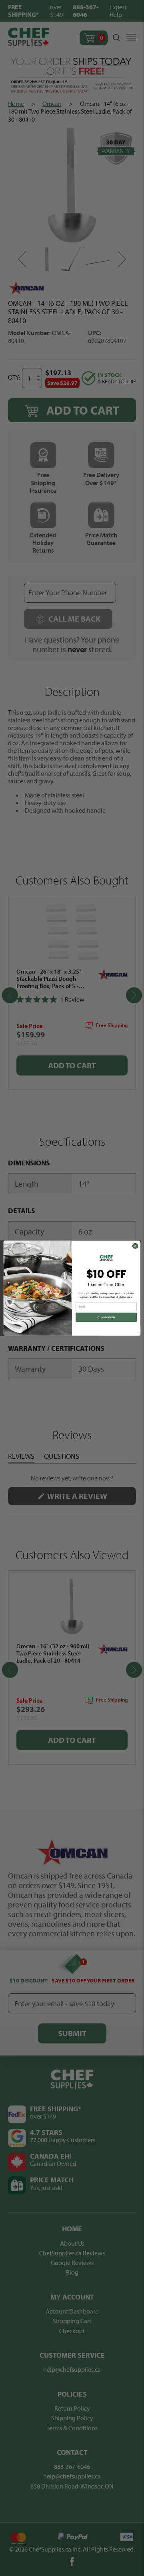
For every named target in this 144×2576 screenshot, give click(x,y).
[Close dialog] (135, 1246)
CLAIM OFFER (106, 1317)
